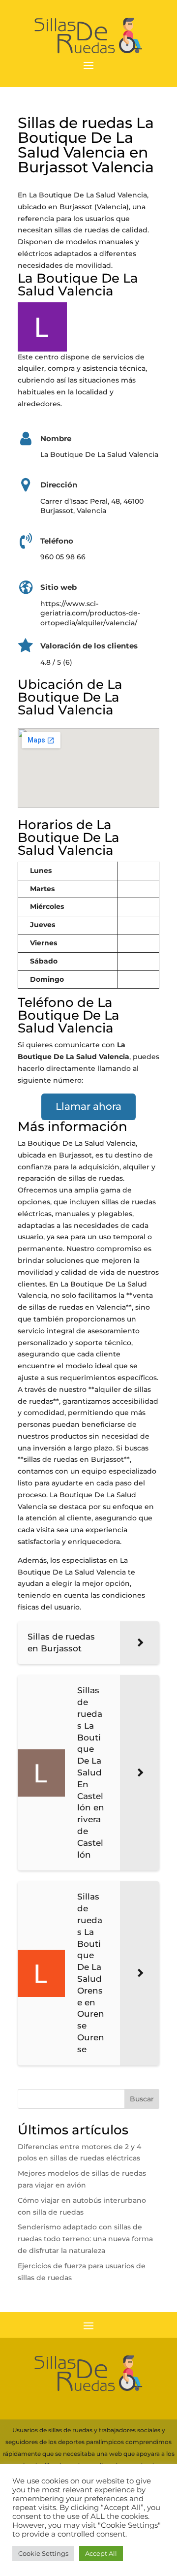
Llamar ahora (88, 1106)
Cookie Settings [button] (43, 2553)
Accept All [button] (101, 2553)
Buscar (142, 2099)
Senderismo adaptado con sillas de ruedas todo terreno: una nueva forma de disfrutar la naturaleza (85, 2239)
